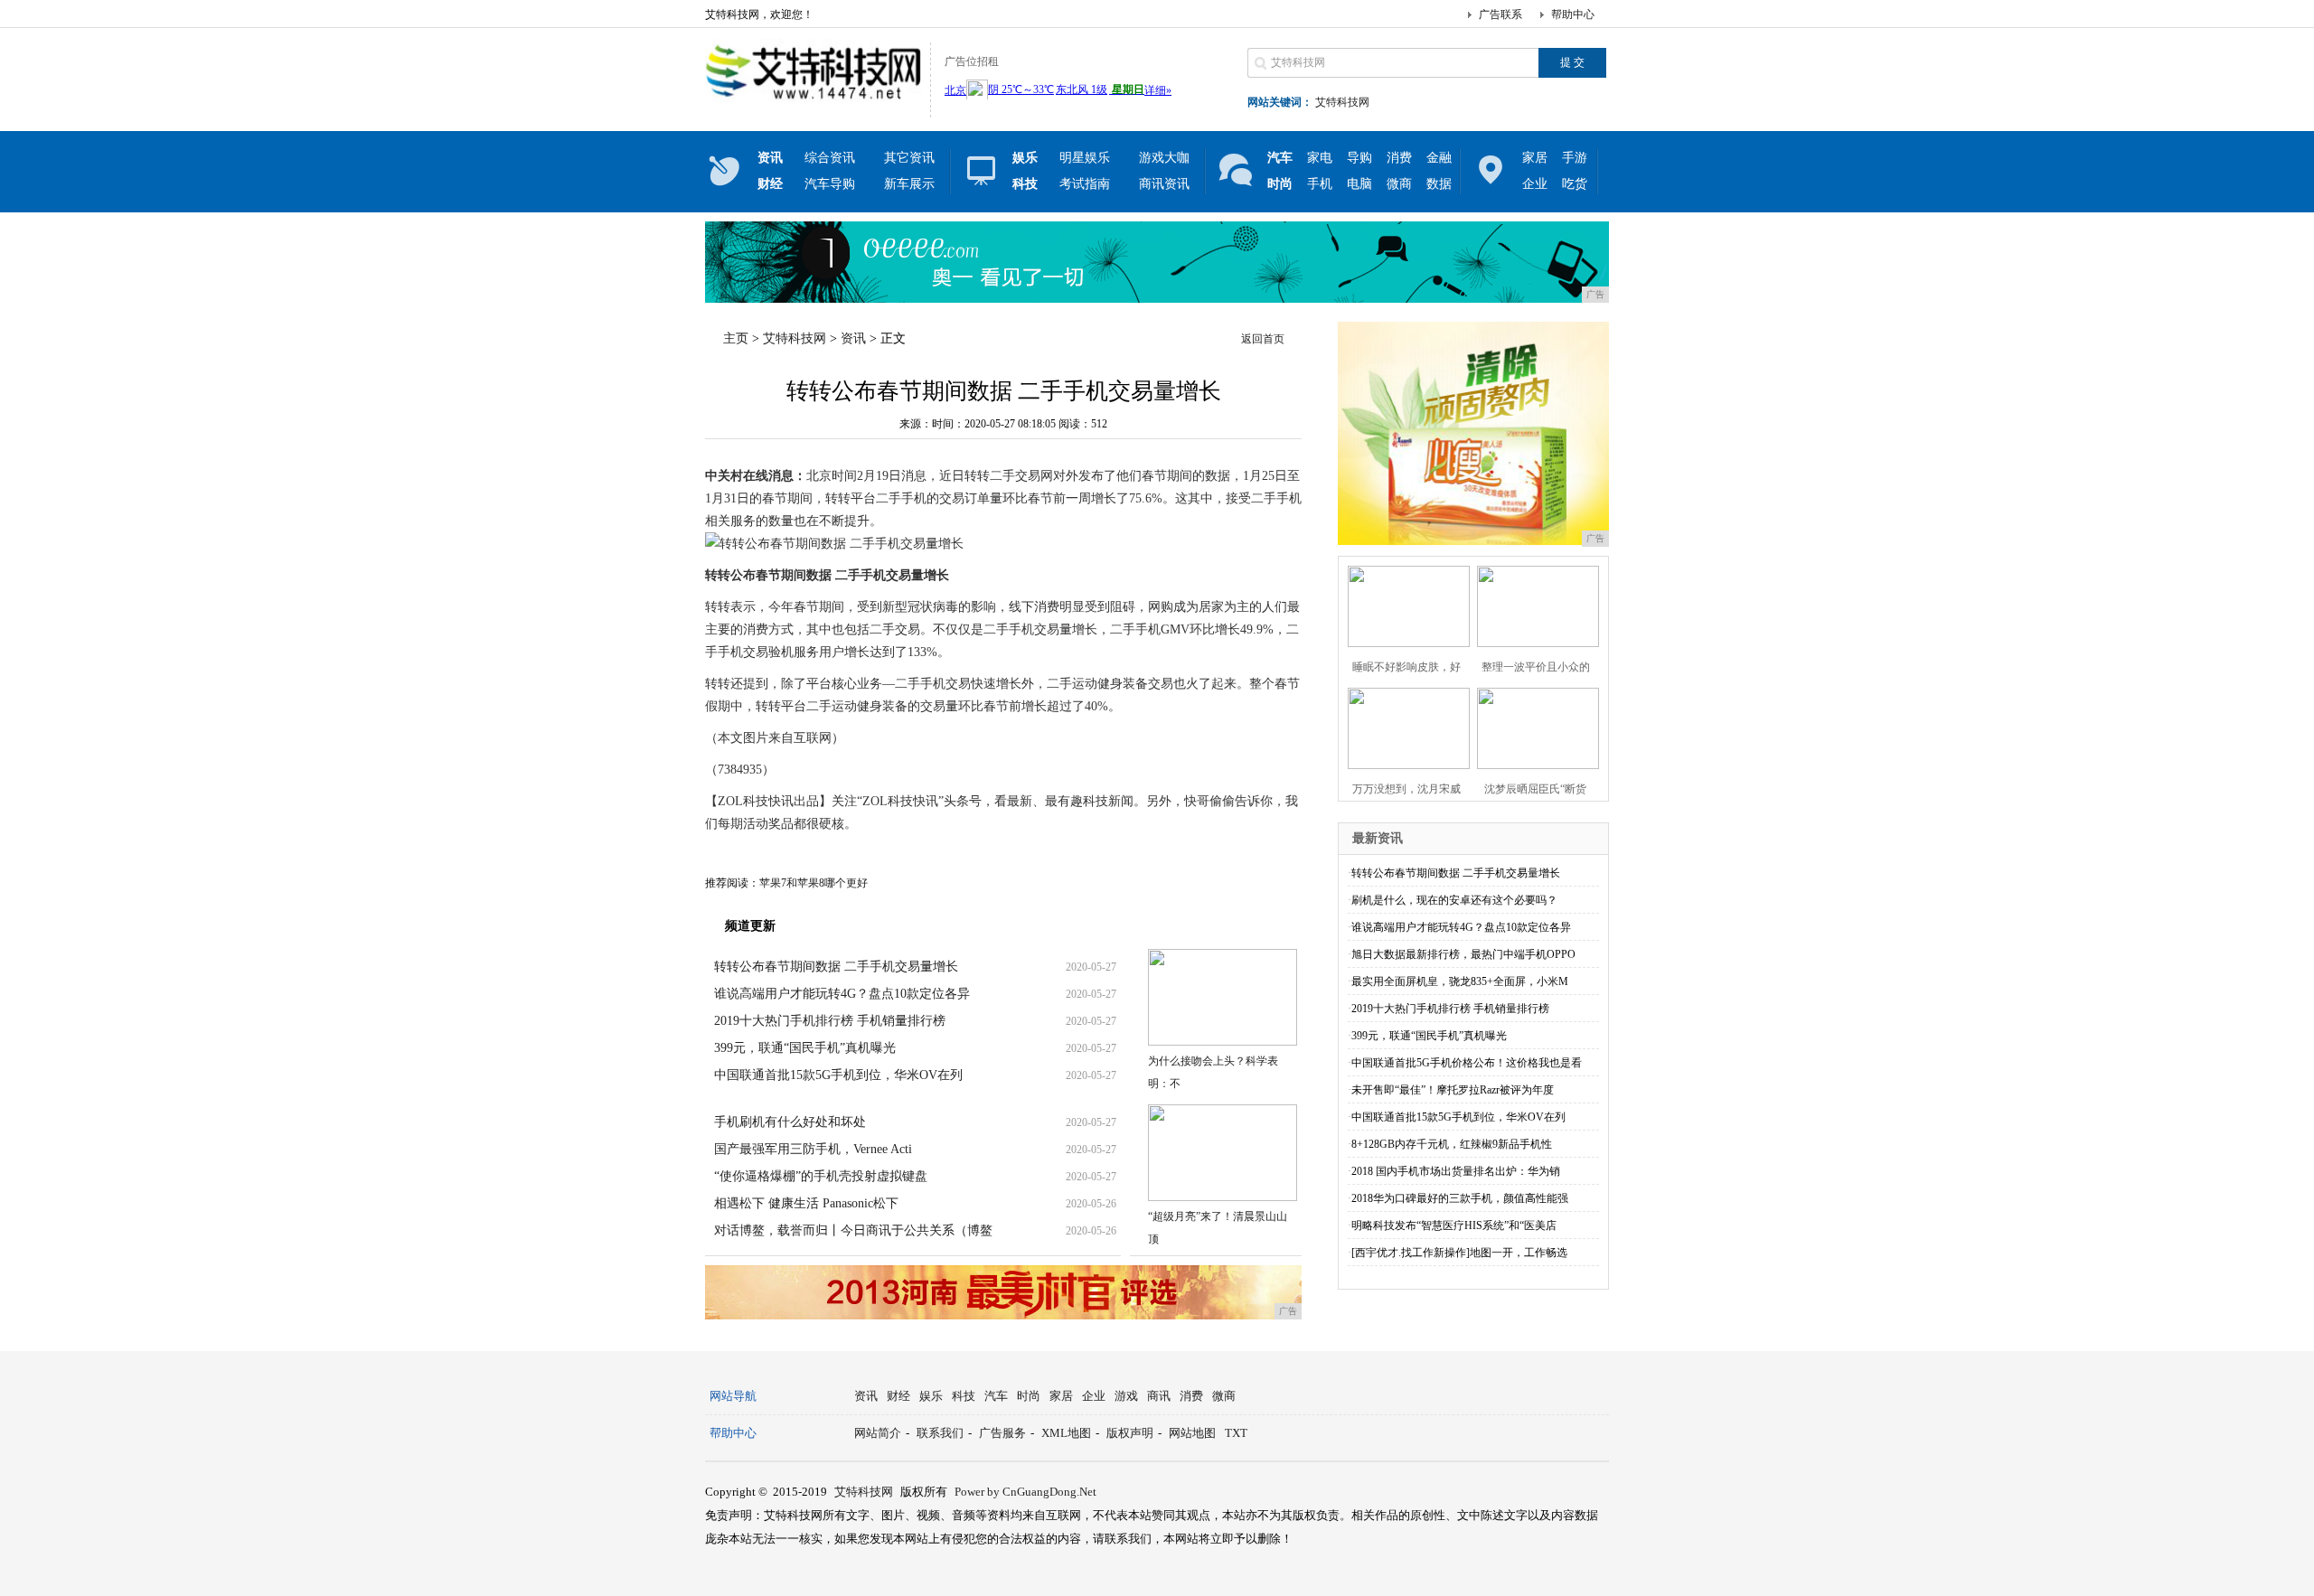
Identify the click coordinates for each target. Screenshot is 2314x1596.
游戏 (1126, 1396)
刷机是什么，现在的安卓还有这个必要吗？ (1454, 900)
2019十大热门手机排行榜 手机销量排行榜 (830, 1021)
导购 (1359, 158)
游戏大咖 (1164, 158)
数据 (1439, 184)
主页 (736, 338)
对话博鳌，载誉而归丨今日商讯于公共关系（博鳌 (853, 1230)
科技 (964, 1396)
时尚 (1029, 1396)
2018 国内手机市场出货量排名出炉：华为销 (1456, 1171)
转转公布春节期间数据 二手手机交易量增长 (836, 967)
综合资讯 (830, 158)
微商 (1399, 184)
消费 (1399, 158)
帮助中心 (1573, 14)
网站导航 (733, 1396)
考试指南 (1085, 184)
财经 (898, 1396)
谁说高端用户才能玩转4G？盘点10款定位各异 (842, 994)
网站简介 (878, 1433)
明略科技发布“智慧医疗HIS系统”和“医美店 (1454, 1225)
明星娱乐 (1085, 158)
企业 (1535, 184)
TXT (1236, 1433)
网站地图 (1192, 1433)
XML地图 (1066, 1433)
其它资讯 (909, 158)
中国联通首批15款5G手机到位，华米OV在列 (838, 1075)
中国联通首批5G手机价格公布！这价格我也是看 (1467, 1063)
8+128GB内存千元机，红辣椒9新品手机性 (1452, 1144)
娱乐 (931, 1396)
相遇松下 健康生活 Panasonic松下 (806, 1203)
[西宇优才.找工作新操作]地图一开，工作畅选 (1459, 1253)
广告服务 (1002, 1433)
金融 (1439, 158)
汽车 (996, 1396)
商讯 (1159, 1396)
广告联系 (1500, 14)
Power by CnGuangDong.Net (1025, 1492)
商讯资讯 (1164, 184)
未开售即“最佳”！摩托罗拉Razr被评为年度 (1453, 1090)
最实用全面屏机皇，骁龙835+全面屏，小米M (1460, 981)
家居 (1535, 158)
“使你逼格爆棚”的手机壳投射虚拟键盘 (821, 1176)
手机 (1320, 184)
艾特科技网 (1342, 102)
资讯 (853, 338)
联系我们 (940, 1433)
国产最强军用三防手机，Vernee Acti (813, 1149)
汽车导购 (830, 184)
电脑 (1359, 184)
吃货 (1575, 184)
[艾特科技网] (813, 103)
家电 (1320, 158)
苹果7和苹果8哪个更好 (814, 883)
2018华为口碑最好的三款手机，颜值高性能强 (1460, 1198)
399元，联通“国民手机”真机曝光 (805, 1048)
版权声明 (1130, 1433)
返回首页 (1263, 339)
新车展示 (909, 184)
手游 (1575, 158)
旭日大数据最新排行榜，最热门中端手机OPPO (1463, 954)
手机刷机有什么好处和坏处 (790, 1122)
